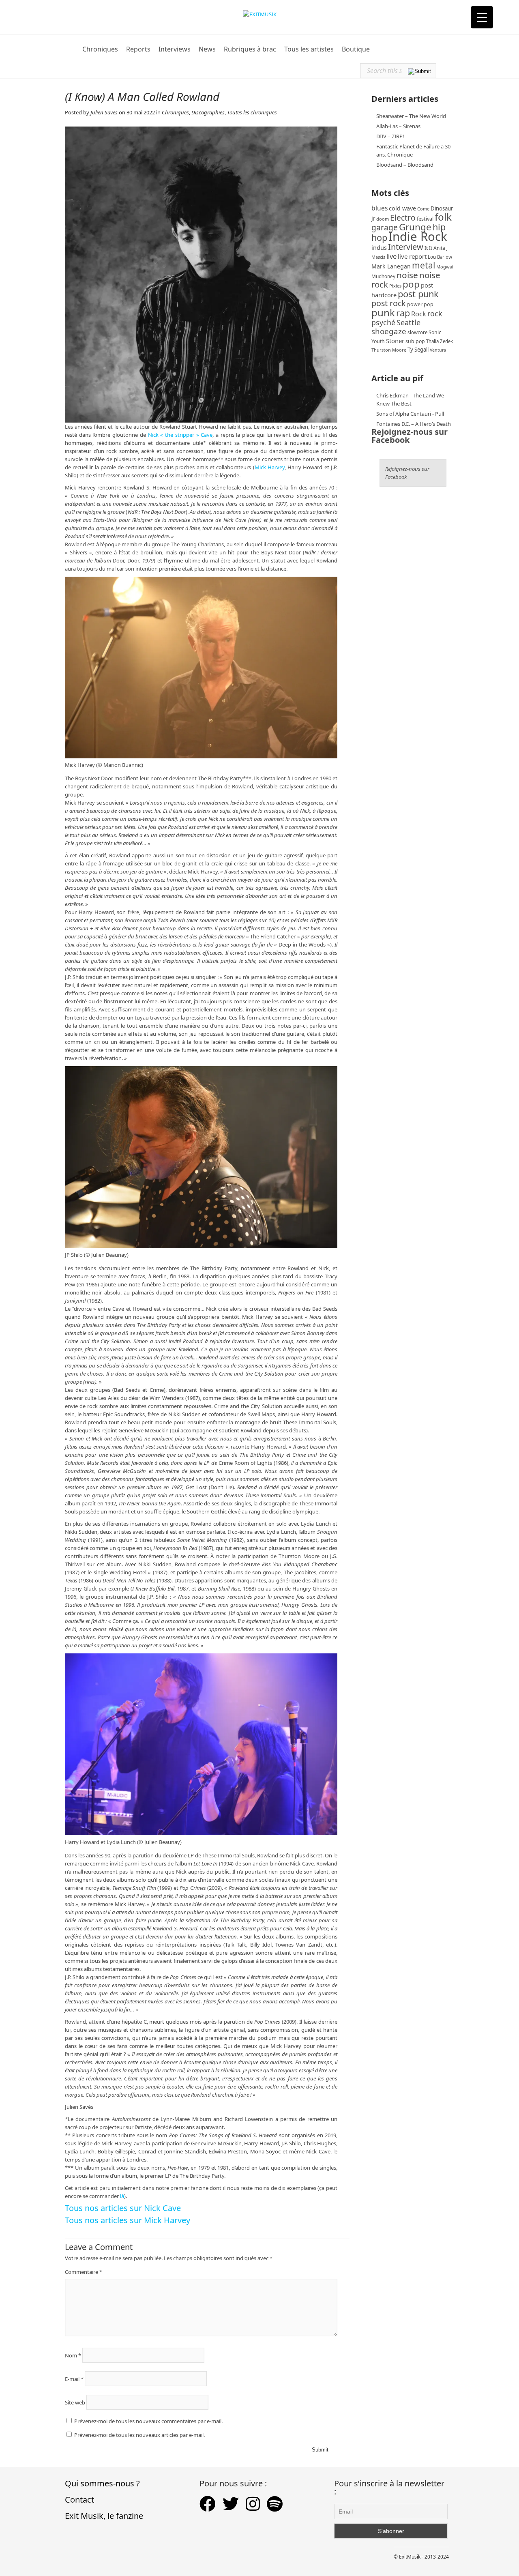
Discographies (208, 112)
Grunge (415, 227)
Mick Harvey (270, 467)
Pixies (395, 286)
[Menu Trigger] (482, 17)
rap (403, 313)
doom (383, 219)
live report (412, 256)
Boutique (356, 49)
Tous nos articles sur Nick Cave (123, 2208)
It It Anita (435, 248)
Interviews (175, 49)
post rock (389, 303)
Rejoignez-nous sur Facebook (410, 436)
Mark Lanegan (391, 266)
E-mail (74, 2379)
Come (423, 209)
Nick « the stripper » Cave (180, 435)
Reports (138, 49)
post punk (418, 294)
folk (443, 217)
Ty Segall (418, 350)
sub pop (415, 341)
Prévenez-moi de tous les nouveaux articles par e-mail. (139, 2435)
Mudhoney (383, 276)
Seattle (409, 322)
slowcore (417, 332)
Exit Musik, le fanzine (104, 2516)
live (391, 256)
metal (424, 265)
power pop (420, 304)
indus (379, 247)
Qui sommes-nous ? (102, 2483)
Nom (73, 2355)
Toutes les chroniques (252, 112)
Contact (79, 2500)
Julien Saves (104, 112)
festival (425, 219)
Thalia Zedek (440, 341)
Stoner (395, 341)
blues (380, 208)
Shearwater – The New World (411, 116)
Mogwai (445, 267)
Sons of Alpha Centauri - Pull (410, 414)
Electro (403, 218)
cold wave (402, 208)
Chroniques (100, 49)
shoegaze (389, 331)
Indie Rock (418, 236)
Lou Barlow (440, 257)
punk (383, 312)
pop (411, 284)
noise (407, 275)
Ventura (438, 350)
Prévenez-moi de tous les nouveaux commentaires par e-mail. (148, 2421)
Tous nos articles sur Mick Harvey (128, 2220)
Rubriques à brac (250, 49)
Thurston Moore (389, 350)
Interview (406, 247)
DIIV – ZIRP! (390, 136)
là (122, 2196)
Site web (75, 2402)
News (207, 49)
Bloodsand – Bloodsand (405, 165)
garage (385, 227)
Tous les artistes (309, 49)
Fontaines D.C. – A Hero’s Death (414, 424)
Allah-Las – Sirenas (398, 126)
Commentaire (84, 2272)
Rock (419, 314)
